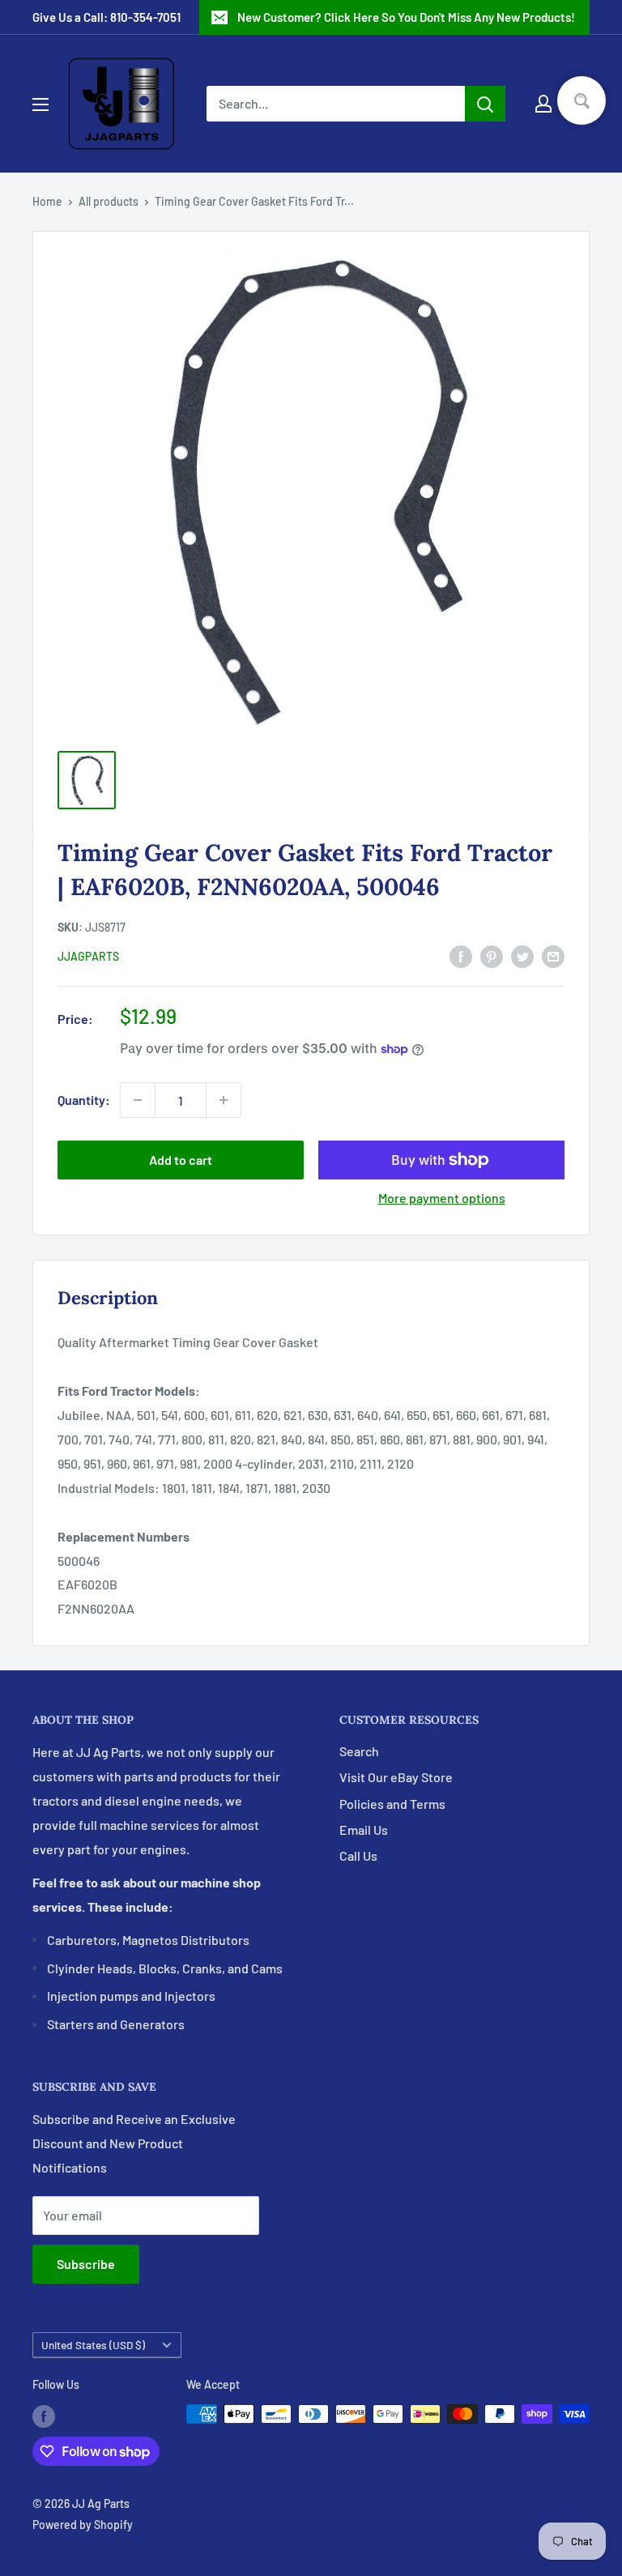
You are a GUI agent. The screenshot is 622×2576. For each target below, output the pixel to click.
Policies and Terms (392, 1804)
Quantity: (84, 1100)
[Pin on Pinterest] (492, 955)
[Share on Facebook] (461, 955)
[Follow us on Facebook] (44, 2416)
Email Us (364, 1830)
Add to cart (181, 1160)
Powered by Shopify (83, 2525)
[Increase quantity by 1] (224, 1100)
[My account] (543, 104)
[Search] (485, 104)
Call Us (358, 1855)
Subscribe (86, 2264)
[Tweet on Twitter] (522, 955)
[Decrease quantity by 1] (138, 1100)
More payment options (442, 1198)
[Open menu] (40, 104)
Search (359, 1751)
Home (47, 201)
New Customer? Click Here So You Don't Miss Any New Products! (406, 17)
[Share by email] (553, 955)
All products (109, 201)
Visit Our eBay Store (396, 1777)
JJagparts (88, 956)
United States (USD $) (93, 2345)
